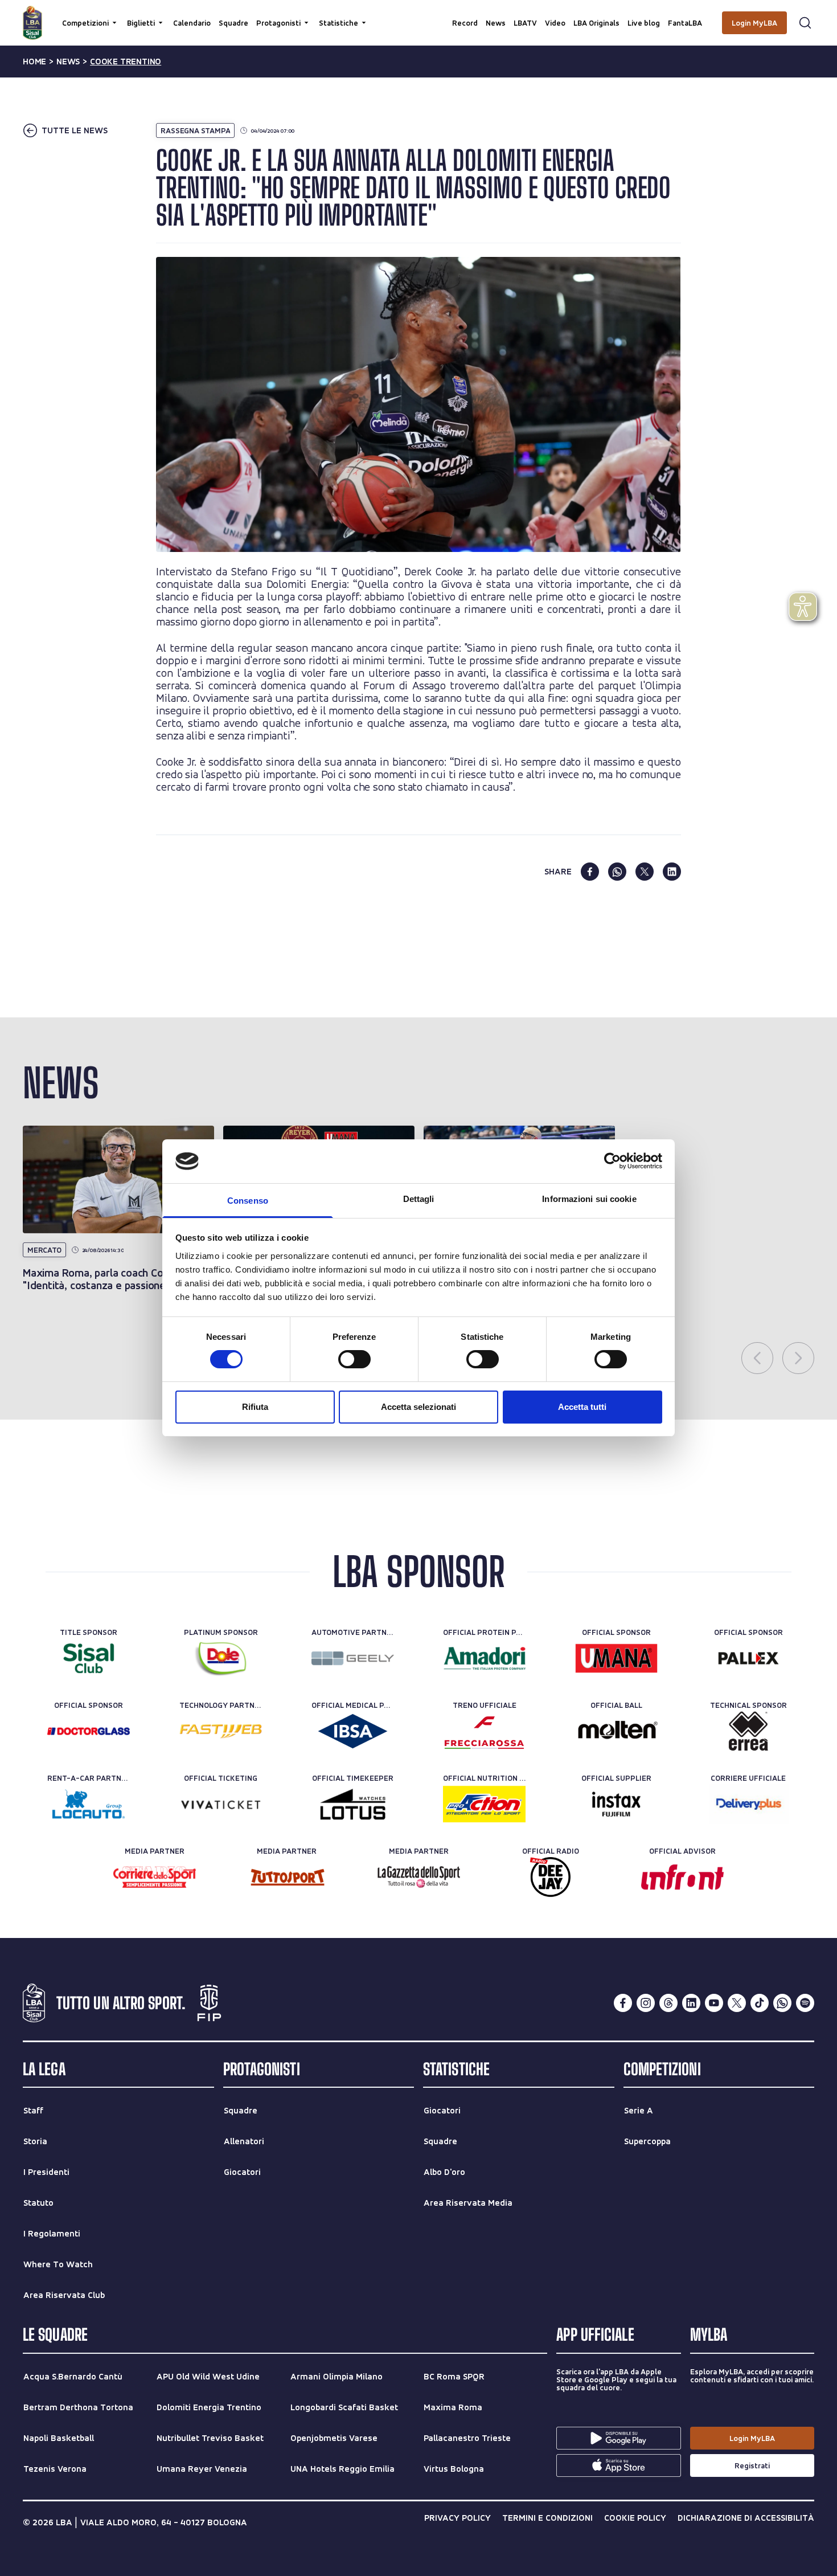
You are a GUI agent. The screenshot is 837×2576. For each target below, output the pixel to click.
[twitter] (645, 872)
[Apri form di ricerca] (805, 23)
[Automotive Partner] (353, 1658)
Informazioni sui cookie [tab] (589, 1199)
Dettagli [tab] (419, 1199)
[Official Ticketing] (221, 1804)
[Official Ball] (616, 1731)
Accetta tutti (582, 1407)
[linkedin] (672, 872)
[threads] (668, 2003)
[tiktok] (760, 2003)
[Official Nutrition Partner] (484, 1804)
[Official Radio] (550, 1877)
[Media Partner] (155, 1877)
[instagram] (646, 2003)
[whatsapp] (617, 872)
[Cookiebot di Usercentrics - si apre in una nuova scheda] (612, 1161)
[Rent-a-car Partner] (89, 1804)
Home (34, 62)
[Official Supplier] (616, 1804)
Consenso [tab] (248, 1201)
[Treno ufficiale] (484, 1731)
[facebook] (590, 872)
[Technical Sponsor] (748, 1731)
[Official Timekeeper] (353, 1804)
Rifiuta (255, 1407)
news (68, 62)
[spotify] (805, 2003)
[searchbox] (419, 14)
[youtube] (714, 2003)
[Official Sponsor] (616, 1658)
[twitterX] (737, 2003)
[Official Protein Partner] (484, 1658)
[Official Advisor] (682, 1877)
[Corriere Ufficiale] (748, 1804)
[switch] (354, 1359)
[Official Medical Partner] (353, 1731)
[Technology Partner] (221, 1731)
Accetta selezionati (419, 1407)
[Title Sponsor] (89, 1658)
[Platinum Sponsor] (221, 1658)
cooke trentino (126, 62)
